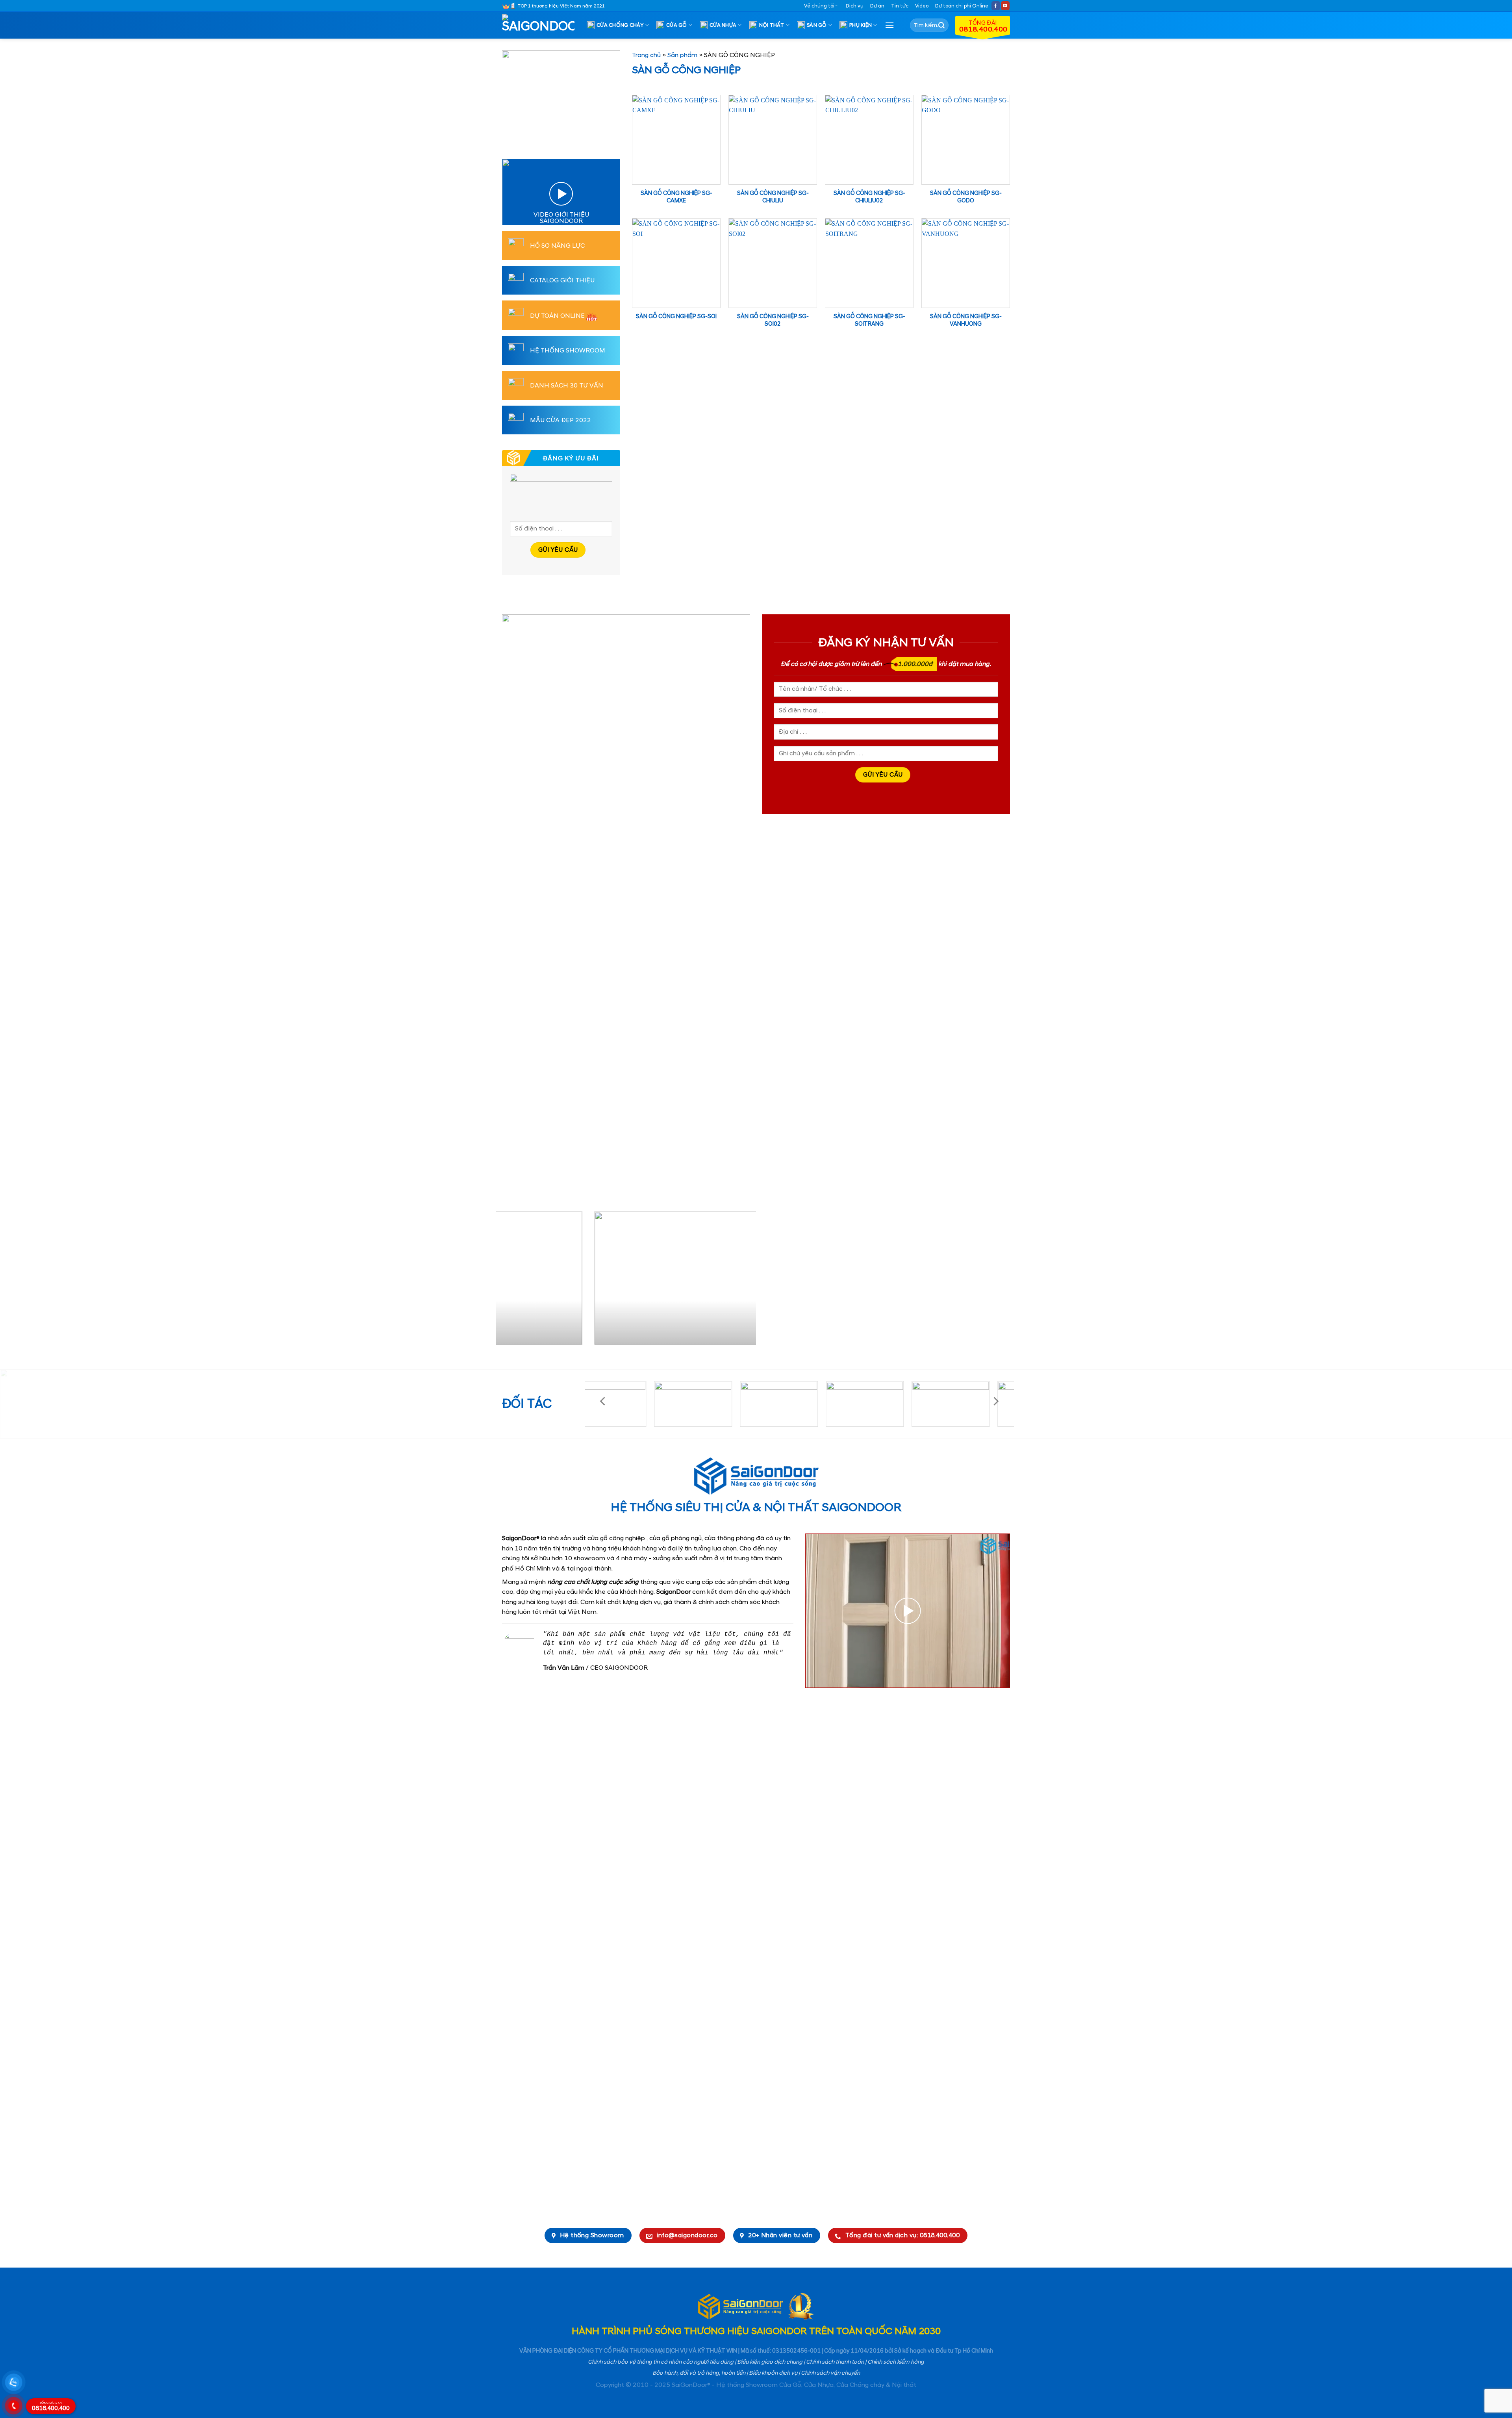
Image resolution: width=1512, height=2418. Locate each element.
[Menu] (889, 25)
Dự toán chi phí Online (962, 6)
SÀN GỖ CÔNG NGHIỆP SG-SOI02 (773, 320)
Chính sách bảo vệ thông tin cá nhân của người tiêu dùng (661, 2362)
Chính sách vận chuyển (830, 2373)
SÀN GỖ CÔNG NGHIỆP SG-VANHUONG (966, 320)
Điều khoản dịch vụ (773, 2373)
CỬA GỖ (677, 25)
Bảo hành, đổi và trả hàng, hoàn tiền (699, 2373)
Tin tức (900, 6)
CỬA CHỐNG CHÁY (620, 25)
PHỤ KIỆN (861, 25)
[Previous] (511, 1281)
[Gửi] (941, 25)
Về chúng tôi (819, 6)
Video (922, 6)
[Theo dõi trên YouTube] (1005, 6)
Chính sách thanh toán (835, 2362)
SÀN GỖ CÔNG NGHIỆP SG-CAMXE (676, 197)
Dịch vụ (855, 6)
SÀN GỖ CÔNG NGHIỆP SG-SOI (676, 317)
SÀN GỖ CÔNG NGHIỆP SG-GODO (966, 197)
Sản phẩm (682, 55)
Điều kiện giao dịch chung (770, 2362)
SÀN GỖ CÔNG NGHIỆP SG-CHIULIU (773, 197)
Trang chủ (646, 55)
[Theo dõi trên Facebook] (996, 6)
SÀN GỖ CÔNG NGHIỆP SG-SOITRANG (869, 320)
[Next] (741, 1281)
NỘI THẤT (772, 25)
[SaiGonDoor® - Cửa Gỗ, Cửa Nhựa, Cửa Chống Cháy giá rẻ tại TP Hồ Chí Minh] (541, 25)
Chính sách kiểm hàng (896, 2362)
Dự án (877, 6)
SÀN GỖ (817, 25)
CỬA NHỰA (723, 25)
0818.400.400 (51, 2407)
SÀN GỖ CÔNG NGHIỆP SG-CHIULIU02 (869, 197)
